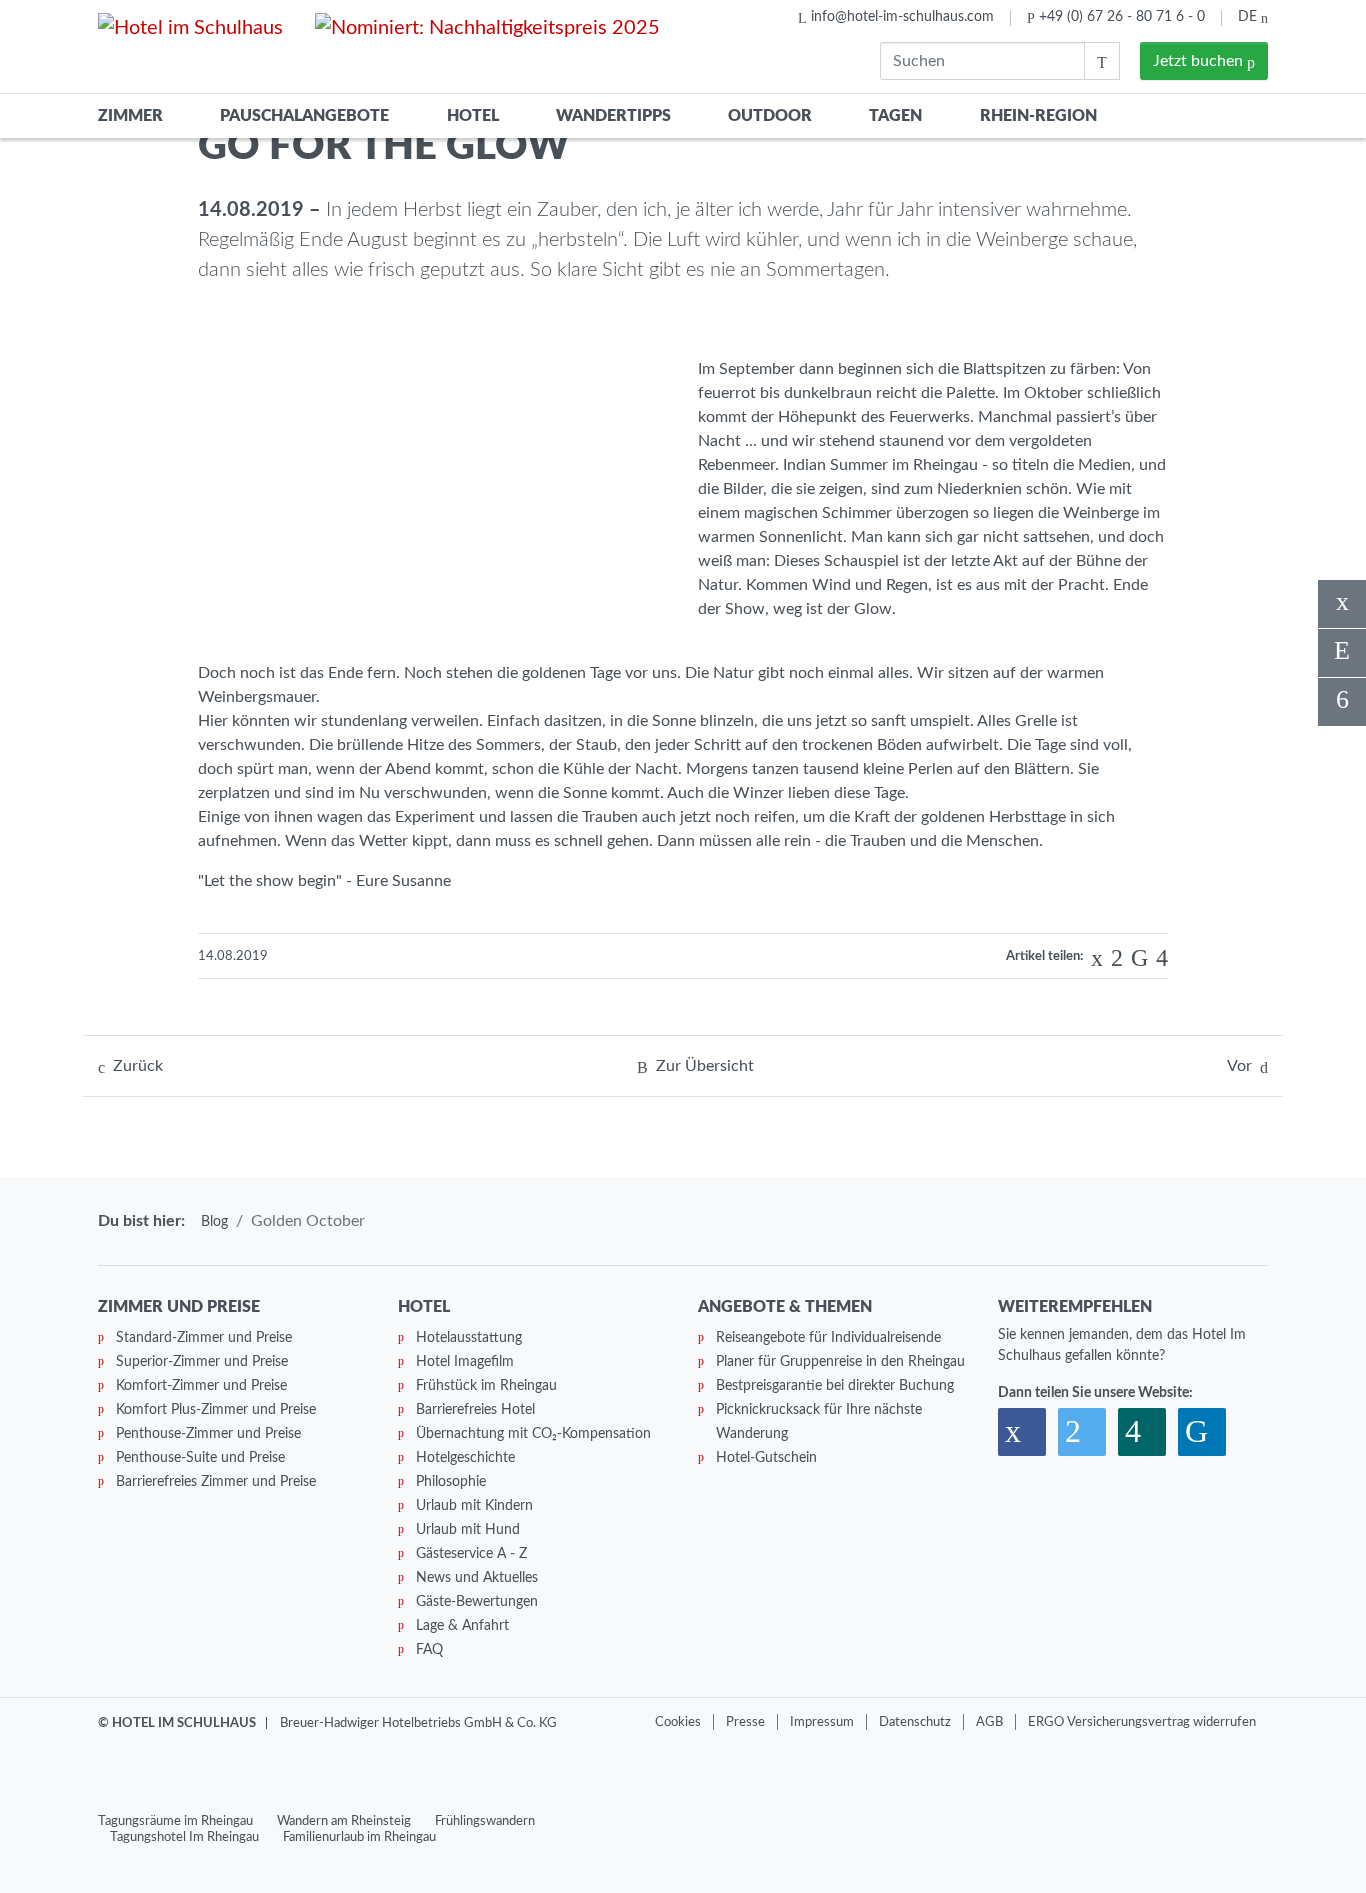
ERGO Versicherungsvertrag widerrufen (1142, 1722)
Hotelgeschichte (465, 1458)
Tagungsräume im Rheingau (175, 1821)
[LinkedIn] (1135, 958)
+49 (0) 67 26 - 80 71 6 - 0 (1122, 17)
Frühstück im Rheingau (486, 1386)
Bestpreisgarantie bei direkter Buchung (835, 1386)
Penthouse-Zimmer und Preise (208, 1434)
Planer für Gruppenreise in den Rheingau (840, 1362)
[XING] (1158, 958)
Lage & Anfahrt (462, 1626)
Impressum (822, 1722)
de (1249, 17)
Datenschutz (915, 1722)
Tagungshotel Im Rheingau (184, 1837)
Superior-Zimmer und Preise (202, 1362)
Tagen (895, 116)
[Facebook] (1093, 958)
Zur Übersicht (705, 1066)
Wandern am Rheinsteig (344, 1821)
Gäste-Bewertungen (477, 1602)
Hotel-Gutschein (766, 1458)
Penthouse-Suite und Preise (200, 1458)
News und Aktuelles (477, 1578)
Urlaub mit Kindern (474, 1506)
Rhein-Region (1038, 116)
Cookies (678, 1722)
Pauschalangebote (304, 116)
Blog (214, 1222)
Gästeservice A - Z (471, 1554)
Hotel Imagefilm (465, 1362)
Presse (745, 1722)
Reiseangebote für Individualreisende (828, 1338)
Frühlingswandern (485, 1821)
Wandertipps (613, 116)
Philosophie (451, 1482)
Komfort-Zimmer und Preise (201, 1386)
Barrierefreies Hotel (475, 1410)
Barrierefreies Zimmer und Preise (216, 1482)
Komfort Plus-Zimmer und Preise (216, 1410)
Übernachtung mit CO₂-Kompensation (533, 1434)
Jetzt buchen (1200, 61)
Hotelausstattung (469, 1338)
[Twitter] (1113, 958)
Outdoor (770, 116)
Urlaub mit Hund (468, 1530)
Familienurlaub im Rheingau (359, 1837)
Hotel (473, 116)
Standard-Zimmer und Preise (204, 1338)
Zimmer (130, 116)
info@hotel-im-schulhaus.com (902, 17)
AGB (989, 1722)
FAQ (429, 1650)
